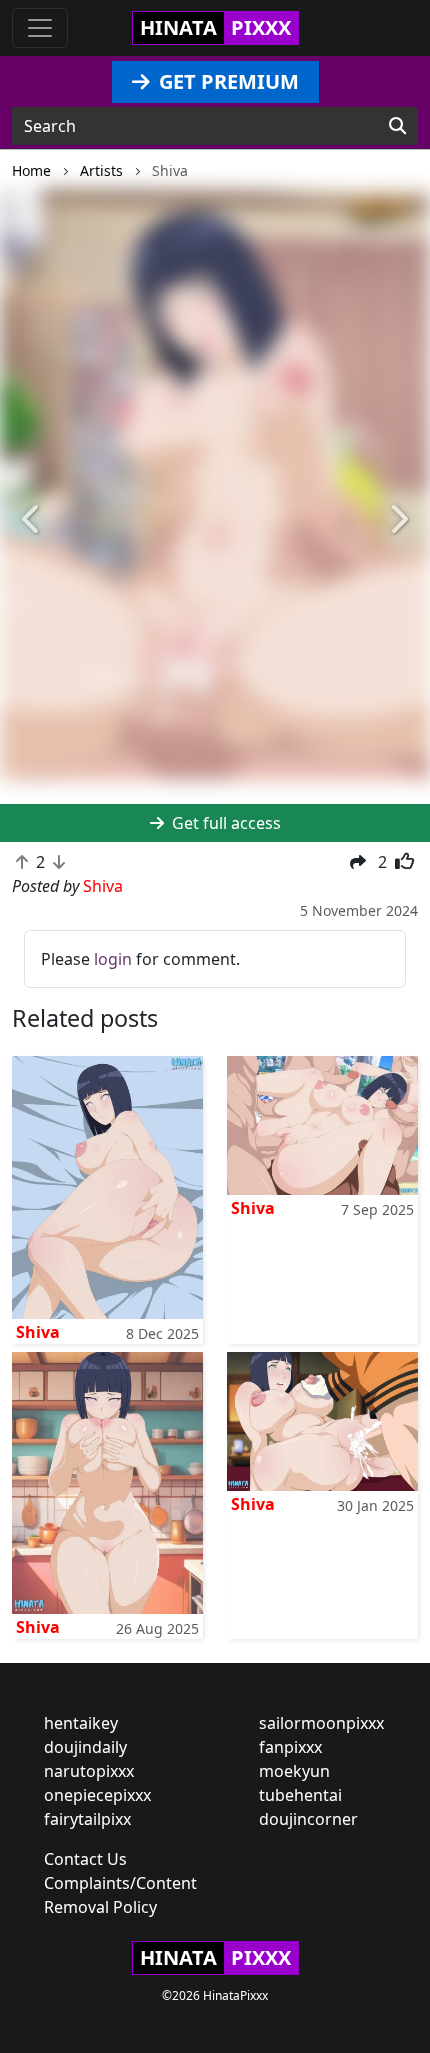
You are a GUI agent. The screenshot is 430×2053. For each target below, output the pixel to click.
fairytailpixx (87, 1819)
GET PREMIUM (226, 81)
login (113, 959)
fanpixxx (290, 1747)
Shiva (38, 1332)
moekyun (294, 1771)
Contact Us (85, 1859)
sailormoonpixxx (321, 1723)
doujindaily (85, 1747)
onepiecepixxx (97, 1795)
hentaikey (81, 1723)
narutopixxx (89, 1771)
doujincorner (308, 1819)
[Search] (397, 126)
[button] (32, 520)
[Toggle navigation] (40, 28)
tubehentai (300, 1795)
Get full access (224, 823)
